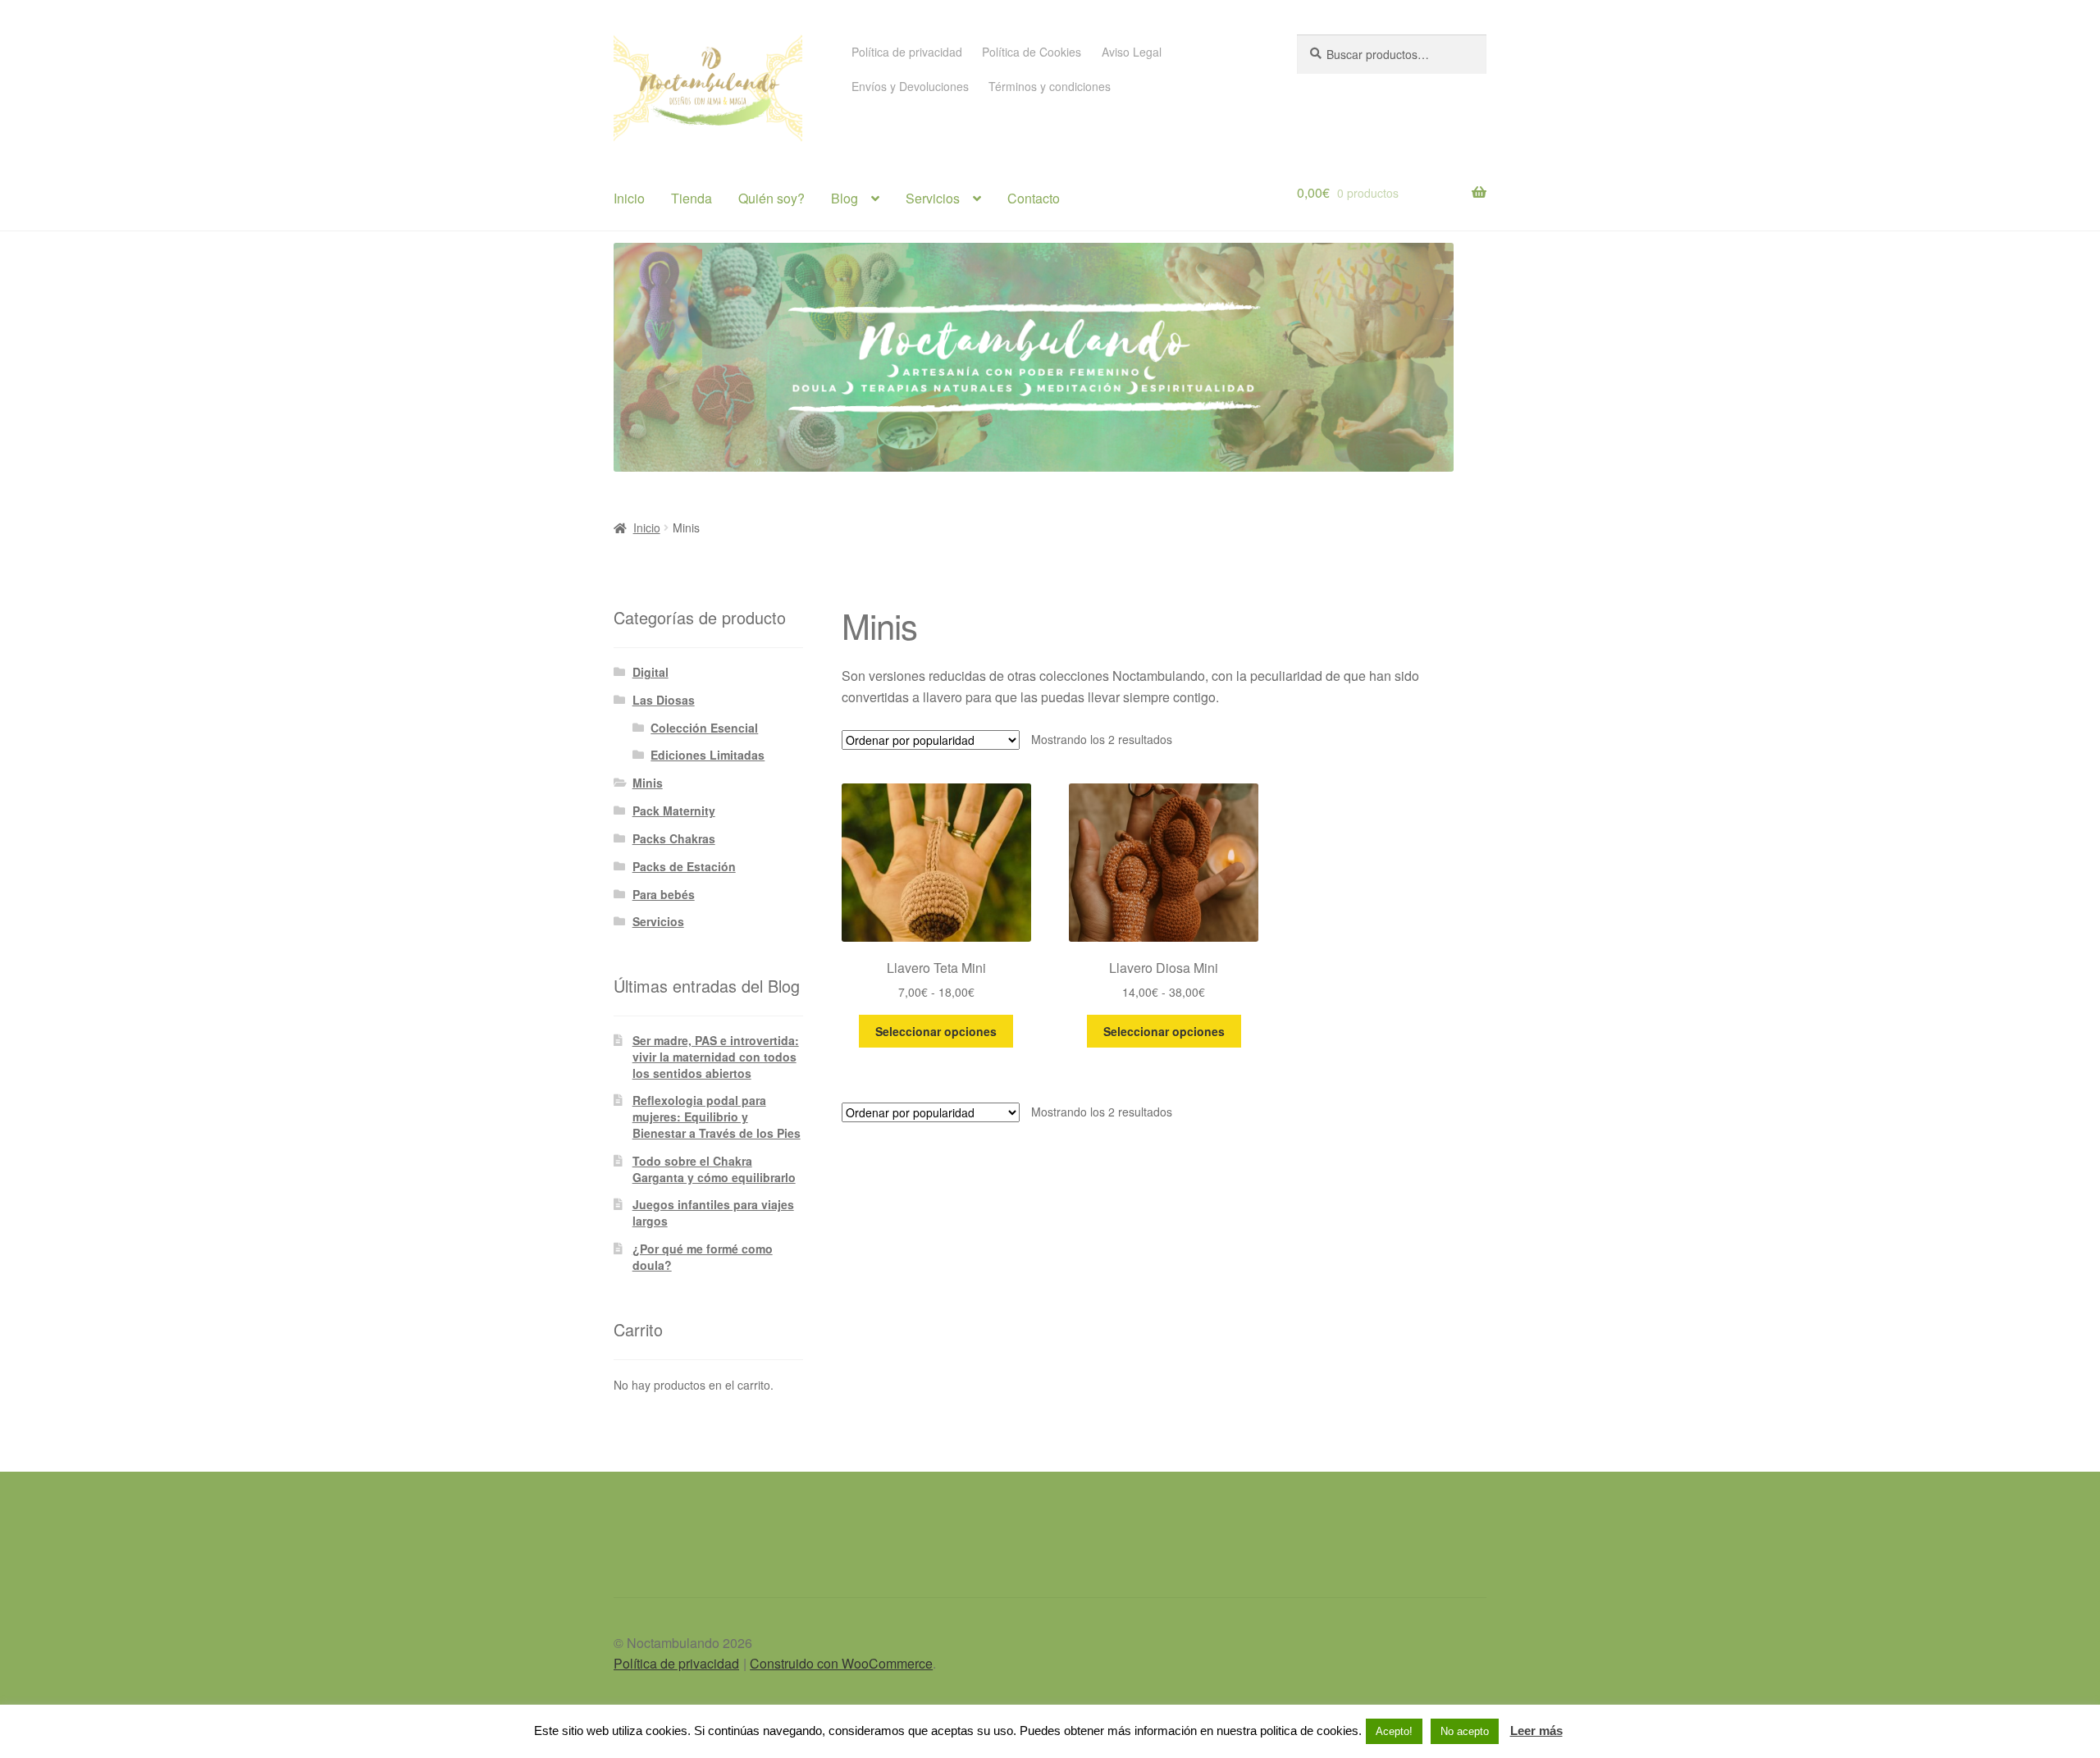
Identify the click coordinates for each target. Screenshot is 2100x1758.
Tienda (692, 198)
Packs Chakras (674, 838)
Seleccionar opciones (936, 1031)
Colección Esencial (704, 728)
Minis (648, 783)
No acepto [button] (1465, 1731)
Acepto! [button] (1394, 1731)
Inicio (629, 198)
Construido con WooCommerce (841, 1663)
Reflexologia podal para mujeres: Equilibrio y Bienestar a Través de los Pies (717, 1116)
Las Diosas (664, 700)
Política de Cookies (1032, 52)
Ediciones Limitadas (708, 755)
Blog (845, 198)
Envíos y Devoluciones (910, 86)
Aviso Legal (1132, 52)
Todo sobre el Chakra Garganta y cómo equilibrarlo (714, 1169)
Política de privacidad (907, 52)
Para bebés (664, 894)
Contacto (1034, 198)
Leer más (1536, 1731)
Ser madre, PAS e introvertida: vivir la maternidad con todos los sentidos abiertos (716, 1057)
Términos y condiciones (1050, 86)
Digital (651, 672)
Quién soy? (772, 198)
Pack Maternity (674, 811)
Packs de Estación (684, 866)
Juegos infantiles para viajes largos (713, 1212)
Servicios (933, 198)
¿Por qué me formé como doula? (703, 1257)
